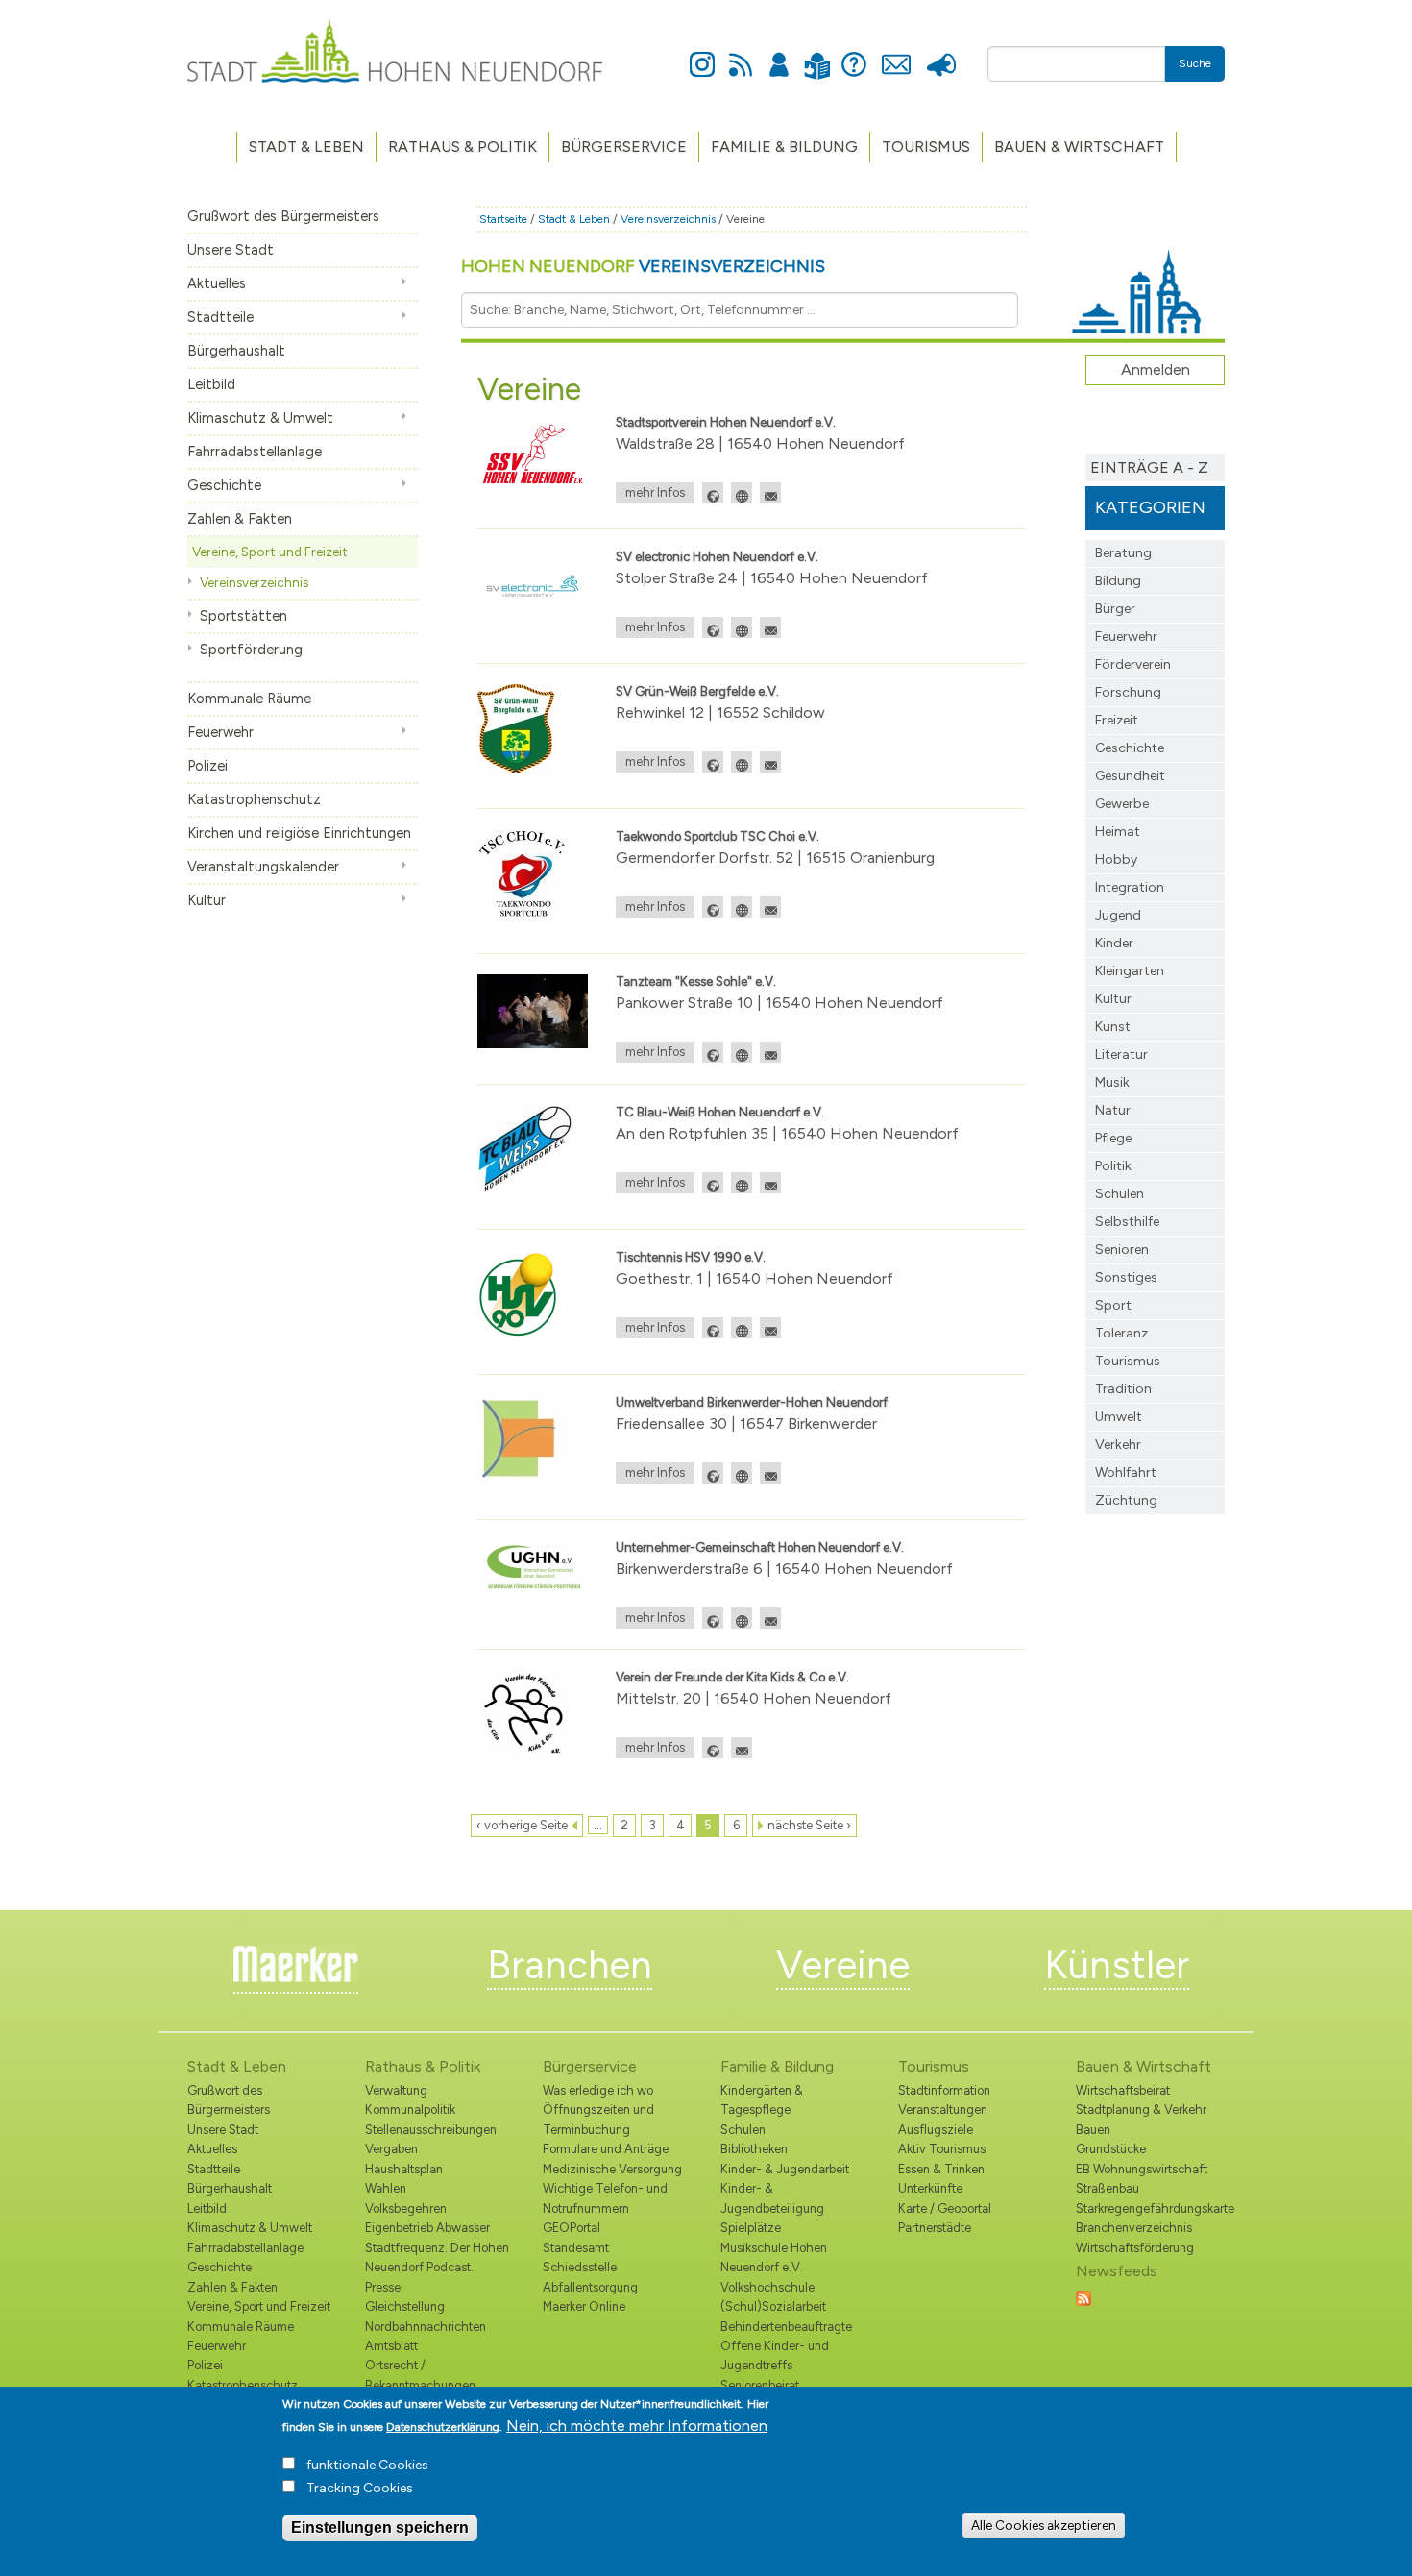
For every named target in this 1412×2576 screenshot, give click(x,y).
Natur (1113, 1110)
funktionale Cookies (367, 2465)
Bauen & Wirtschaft (1079, 147)
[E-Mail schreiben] (770, 493)
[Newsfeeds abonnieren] (1083, 2297)
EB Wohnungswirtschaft (1142, 2169)
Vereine (843, 1965)
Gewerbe (1122, 804)
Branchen (570, 1965)
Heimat (1118, 832)
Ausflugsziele (936, 2130)
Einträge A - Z (1149, 467)
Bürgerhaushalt (236, 351)
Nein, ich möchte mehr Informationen (637, 2426)
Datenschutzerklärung (443, 2427)
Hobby (1116, 859)
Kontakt (896, 54)
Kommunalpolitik (410, 2110)
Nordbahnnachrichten (426, 2327)
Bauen (1093, 2130)
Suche (1195, 63)
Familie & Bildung (784, 147)
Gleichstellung (405, 2306)
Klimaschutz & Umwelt (260, 418)
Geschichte (224, 485)
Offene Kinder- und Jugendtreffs (775, 2355)
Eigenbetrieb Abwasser (427, 2228)
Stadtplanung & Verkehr (1141, 2110)
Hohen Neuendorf (643, 266)
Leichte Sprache (817, 54)
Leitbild (211, 384)
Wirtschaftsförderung (1135, 2248)
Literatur (1121, 1055)
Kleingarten (1130, 971)
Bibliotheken (754, 2149)
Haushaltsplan (404, 2169)
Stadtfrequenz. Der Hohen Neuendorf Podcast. (437, 2257)
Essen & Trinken (941, 2169)
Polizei (207, 766)
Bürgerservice (624, 147)
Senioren (1122, 1250)
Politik (1113, 1166)
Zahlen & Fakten (240, 519)
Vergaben (391, 2149)
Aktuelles (217, 283)
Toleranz (1121, 1333)
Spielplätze (751, 2228)
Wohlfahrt (1126, 1472)
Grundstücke (1111, 2149)
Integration (1130, 887)
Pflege (1113, 1138)
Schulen (1120, 1194)
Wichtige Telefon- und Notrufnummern (605, 2198)
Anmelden (779, 54)
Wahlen (386, 2188)
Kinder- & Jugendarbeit (785, 2169)
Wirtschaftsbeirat (1123, 2090)
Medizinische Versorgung (612, 2169)
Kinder (1114, 943)
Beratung (1123, 553)
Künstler (1117, 1965)
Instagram (702, 54)
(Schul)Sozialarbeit (773, 2306)
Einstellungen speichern (380, 2527)
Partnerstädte (935, 2228)
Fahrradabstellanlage (255, 452)
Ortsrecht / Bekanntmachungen (420, 2375)
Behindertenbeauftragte (786, 2327)
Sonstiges (1126, 1277)
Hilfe (854, 54)
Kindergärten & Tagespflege (762, 2100)
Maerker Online (584, 2306)
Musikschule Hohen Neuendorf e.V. (774, 2257)
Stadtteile (220, 317)
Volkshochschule (767, 2287)
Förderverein (1133, 664)
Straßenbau (1108, 2188)
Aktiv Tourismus (942, 2149)
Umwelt (1119, 1417)
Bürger (1115, 609)
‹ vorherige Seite (522, 1825)
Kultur (207, 900)
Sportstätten (243, 616)
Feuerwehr (220, 732)
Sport (1113, 1305)
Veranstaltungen (943, 2110)
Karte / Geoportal (945, 2208)
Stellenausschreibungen (431, 2130)
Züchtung (1126, 1500)
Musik (1112, 1082)
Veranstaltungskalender (263, 867)
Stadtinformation (944, 2090)
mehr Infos (655, 492)
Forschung (1128, 692)
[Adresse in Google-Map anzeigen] (713, 493)
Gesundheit (1130, 776)
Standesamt (576, 2248)
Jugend (1118, 915)
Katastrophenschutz (254, 799)
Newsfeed (741, 54)
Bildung (1118, 581)
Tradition (1123, 1389)
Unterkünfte (930, 2188)
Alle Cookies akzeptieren (1044, 2525)
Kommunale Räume (249, 699)
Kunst (1113, 1027)
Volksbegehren (406, 2208)
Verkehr (1118, 1445)
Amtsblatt (391, 2346)
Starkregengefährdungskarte (1150, 2208)
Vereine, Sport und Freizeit (270, 552)
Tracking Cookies (360, 2488)
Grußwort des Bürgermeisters (283, 216)
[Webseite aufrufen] (742, 493)
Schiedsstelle (580, 2267)
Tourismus (1128, 1361)
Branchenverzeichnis (1134, 2228)
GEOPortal (572, 2228)
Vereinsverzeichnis (254, 582)
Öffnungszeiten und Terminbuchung (598, 2119)
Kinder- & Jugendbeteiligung (772, 2198)
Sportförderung (251, 650)
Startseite (503, 219)
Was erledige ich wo (598, 2090)
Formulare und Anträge (606, 2149)
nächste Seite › (809, 1825)
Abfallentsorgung (590, 2287)
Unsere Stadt (231, 250)
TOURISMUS (926, 147)
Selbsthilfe (1127, 1222)
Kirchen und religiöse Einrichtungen (299, 833)
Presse (941, 54)
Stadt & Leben (306, 147)
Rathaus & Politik (463, 147)
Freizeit (1117, 720)
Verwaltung (396, 2090)
